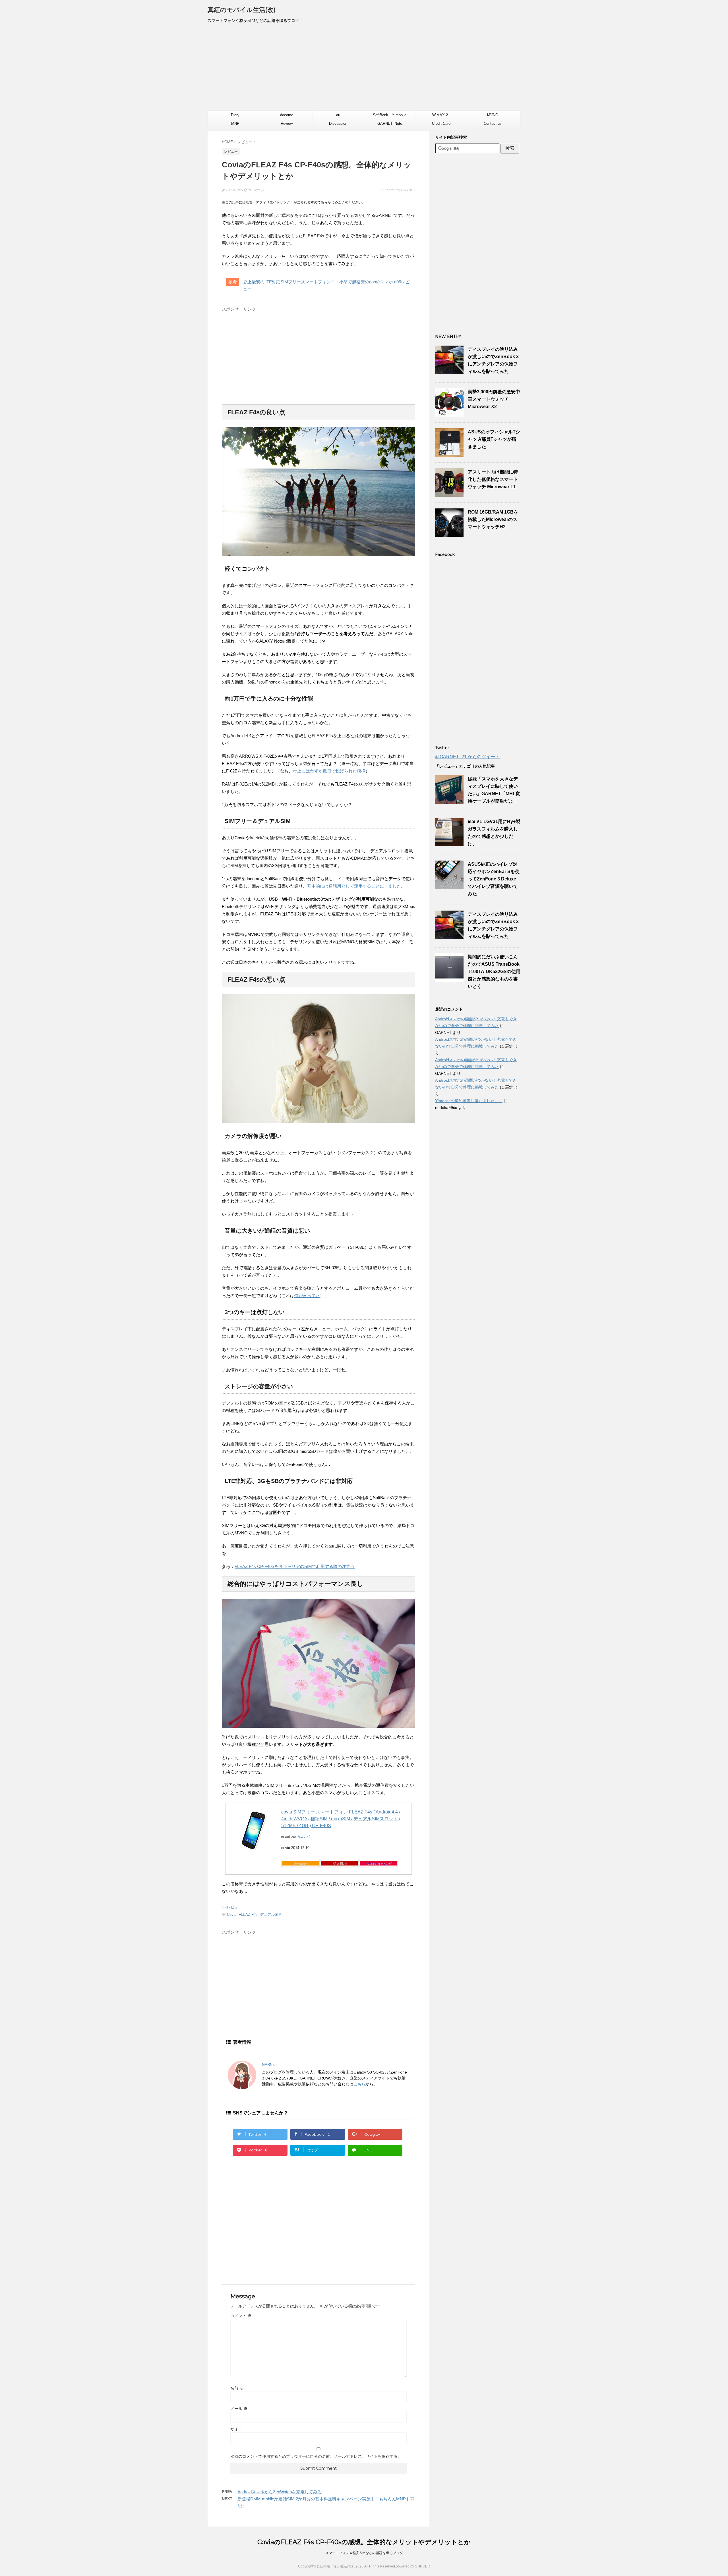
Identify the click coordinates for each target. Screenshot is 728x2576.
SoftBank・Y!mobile (390, 115)
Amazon (300, 1863)
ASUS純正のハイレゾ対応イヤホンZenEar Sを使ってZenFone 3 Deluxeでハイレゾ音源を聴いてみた (494, 879)
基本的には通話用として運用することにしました (354, 886)
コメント (241, 2316)
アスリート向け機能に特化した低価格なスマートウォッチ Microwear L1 (493, 479)
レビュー (234, 1907)
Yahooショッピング (379, 1863)
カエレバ (303, 1837)
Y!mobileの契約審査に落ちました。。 (469, 1101)
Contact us (493, 123)
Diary (235, 115)
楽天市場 (340, 1863)
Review (287, 123)
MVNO (493, 115)
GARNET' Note (390, 123)
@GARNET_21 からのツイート (467, 757)
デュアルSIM (271, 1915)
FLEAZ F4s (248, 1915)
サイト (236, 2429)
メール (239, 2409)
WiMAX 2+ (441, 115)
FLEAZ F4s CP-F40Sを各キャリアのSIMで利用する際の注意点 (295, 1566)
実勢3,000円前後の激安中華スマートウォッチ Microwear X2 (494, 399)
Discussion (338, 123)
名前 (237, 2388)
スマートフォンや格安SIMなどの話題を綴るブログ (364, 2553)
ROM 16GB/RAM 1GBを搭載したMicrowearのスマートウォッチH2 (493, 519)
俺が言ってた (307, 1296)
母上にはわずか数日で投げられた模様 (329, 771)
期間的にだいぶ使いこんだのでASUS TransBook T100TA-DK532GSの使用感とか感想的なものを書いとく (494, 972)
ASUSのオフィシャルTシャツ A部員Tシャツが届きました (494, 439)
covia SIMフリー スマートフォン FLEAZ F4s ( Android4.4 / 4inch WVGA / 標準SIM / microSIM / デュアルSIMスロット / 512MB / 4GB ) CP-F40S (341, 1819)
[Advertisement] (364, 69)
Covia (232, 1915)
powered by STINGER (413, 2566)
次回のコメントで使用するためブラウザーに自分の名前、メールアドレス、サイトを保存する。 (316, 2456)
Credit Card (441, 123)
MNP (235, 123)
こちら (359, 2084)
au (338, 115)
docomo (287, 115)
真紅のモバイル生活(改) (242, 10)
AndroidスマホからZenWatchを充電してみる (280, 2492)
